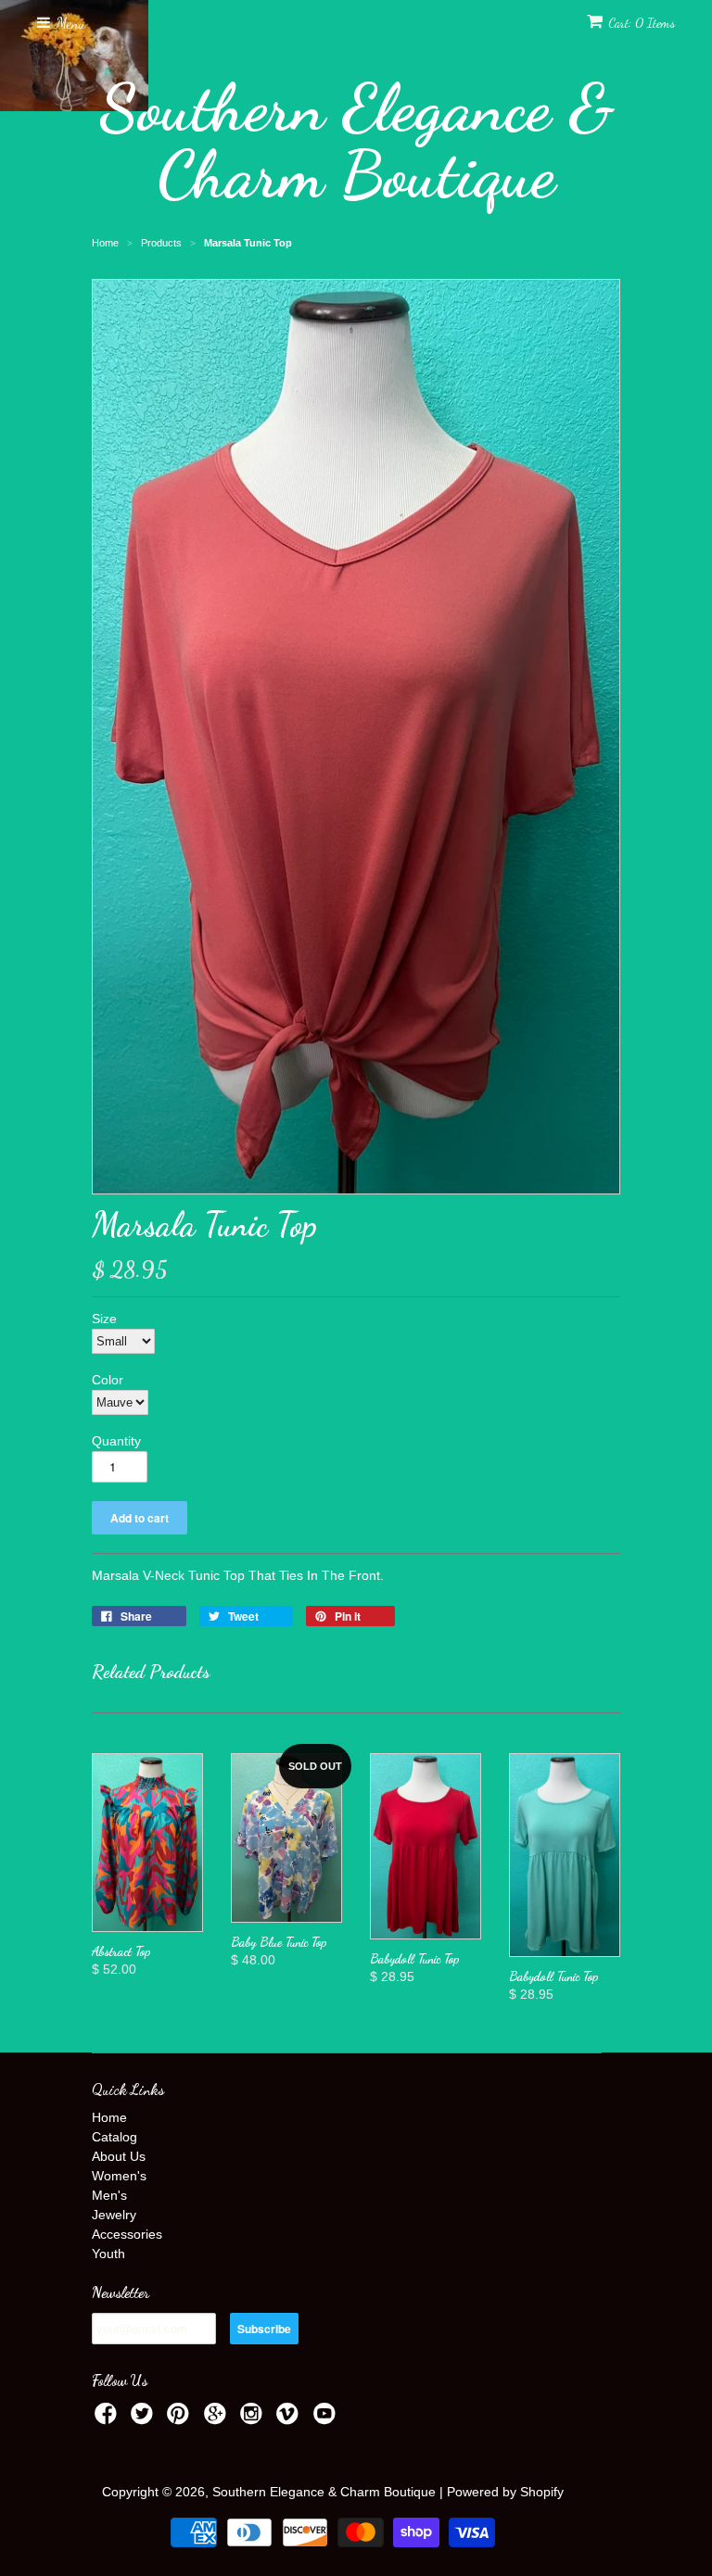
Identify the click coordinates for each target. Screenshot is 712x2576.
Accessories (127, 2234)
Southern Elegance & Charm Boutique (356, 141)
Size (104, 1319)
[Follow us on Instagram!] (254, 2419)
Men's (109, 2195)
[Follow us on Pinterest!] (181, 2419)
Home (109, 2117)
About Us (119, 2156)
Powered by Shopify (505, 2492)
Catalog (114, 2137)
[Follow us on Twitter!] (145, 2419)
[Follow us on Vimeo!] (290, 2419)
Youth (108, 2254)
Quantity (116, 1441)
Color (108, 1380)
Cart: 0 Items (642, 23)
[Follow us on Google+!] (218, 2419)
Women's (119, 2176)
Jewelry (114, 2215)
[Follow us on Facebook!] (108, 2419)
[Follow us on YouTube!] (327, 2419)
